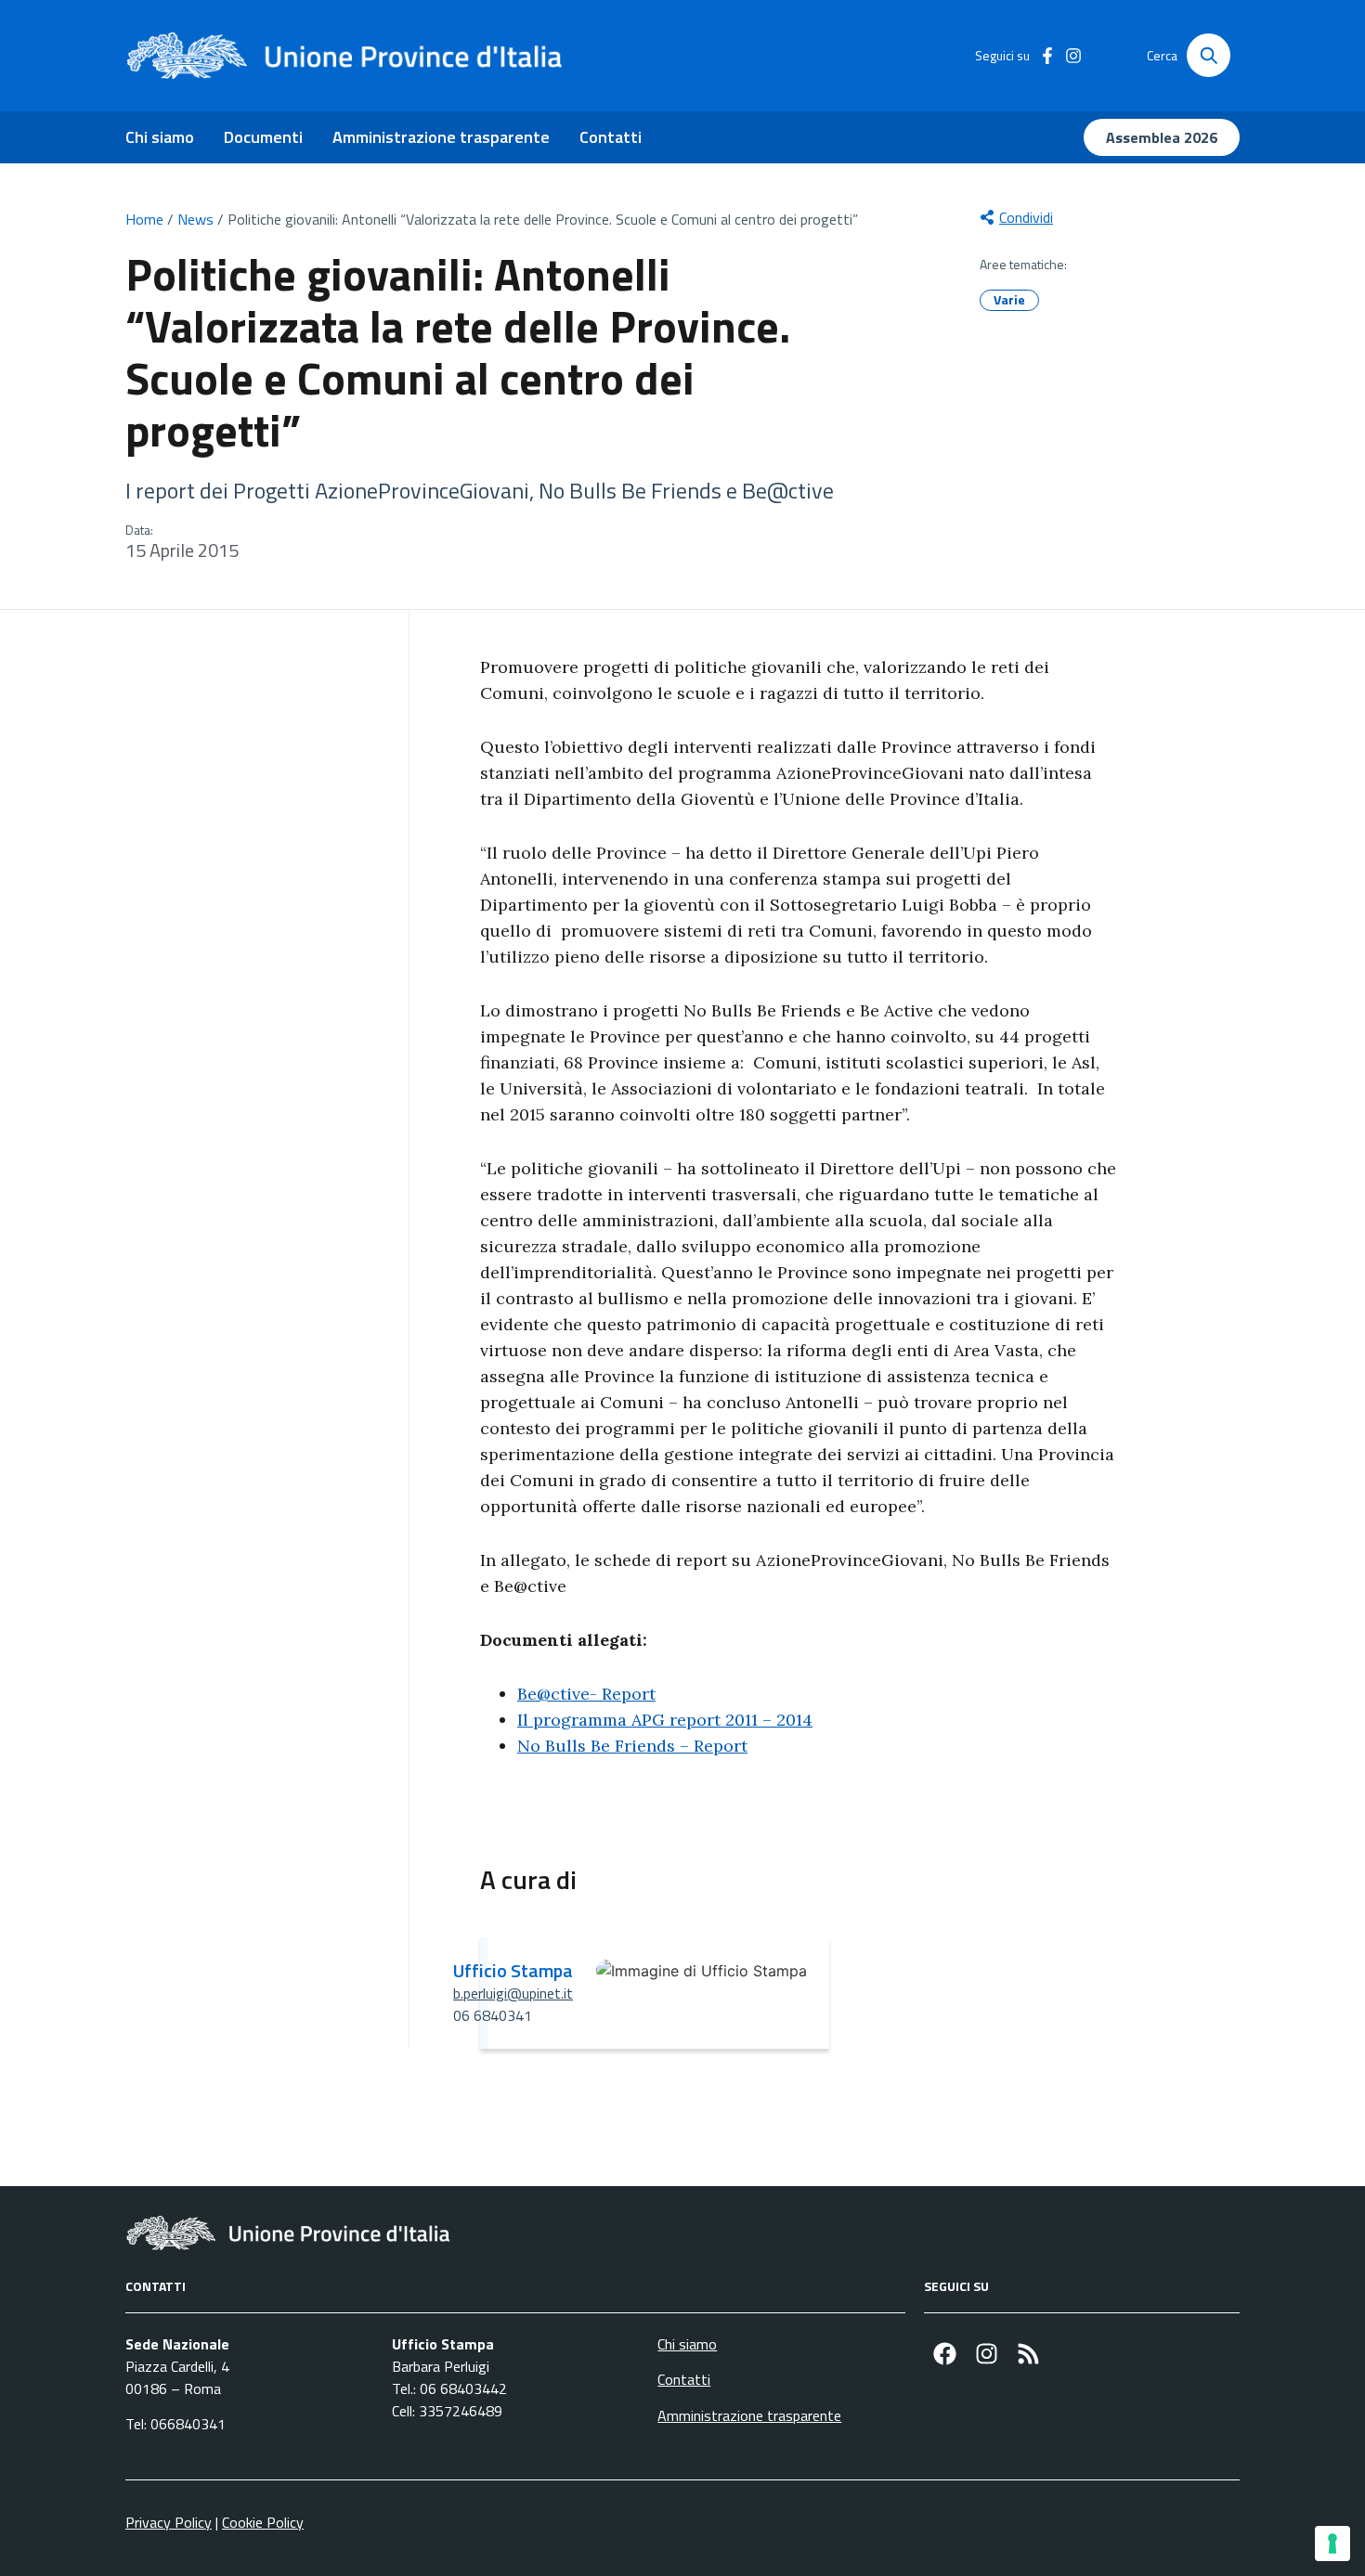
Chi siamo (160, 137)
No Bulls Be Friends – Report (632, 1746)
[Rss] (1028, 2354)
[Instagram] (987, 2354)
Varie (1009, 299)
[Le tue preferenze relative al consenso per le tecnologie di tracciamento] (1332, 2544)
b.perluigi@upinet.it (513, 1993)
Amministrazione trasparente (441, 137)
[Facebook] (945, 2354)
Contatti (611, 137)
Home (144, 219)
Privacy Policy (169, 2522)
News (195, 219)
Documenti (263, 137)
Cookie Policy (263, 2522)
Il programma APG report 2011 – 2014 (665, 1720)
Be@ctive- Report (586, 1694)
